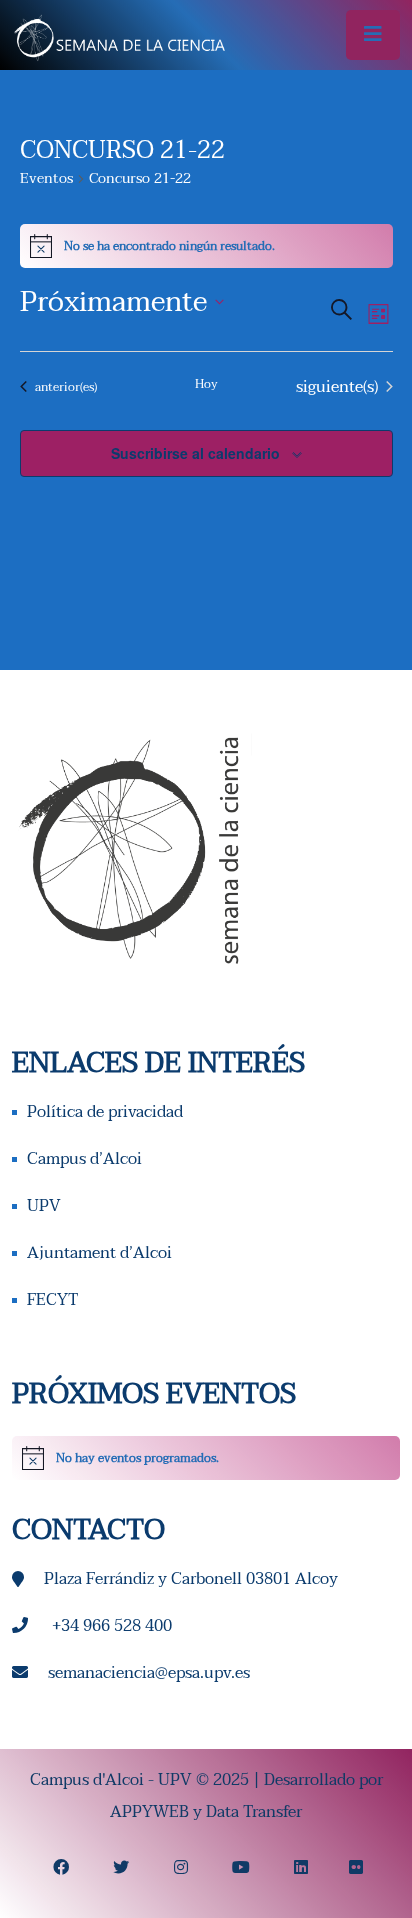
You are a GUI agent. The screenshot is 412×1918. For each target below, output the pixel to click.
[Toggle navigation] (373, 35)
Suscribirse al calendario (195, 453)
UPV (44, 1206)
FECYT (52, 1300)
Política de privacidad (105, 1112)
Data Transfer (254, 1812)
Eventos (46, 179)
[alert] (206, 1458)
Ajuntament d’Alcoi (99, 1253)
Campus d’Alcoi (84, 1159)
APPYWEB (149, 1812)
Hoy (206, 385)
